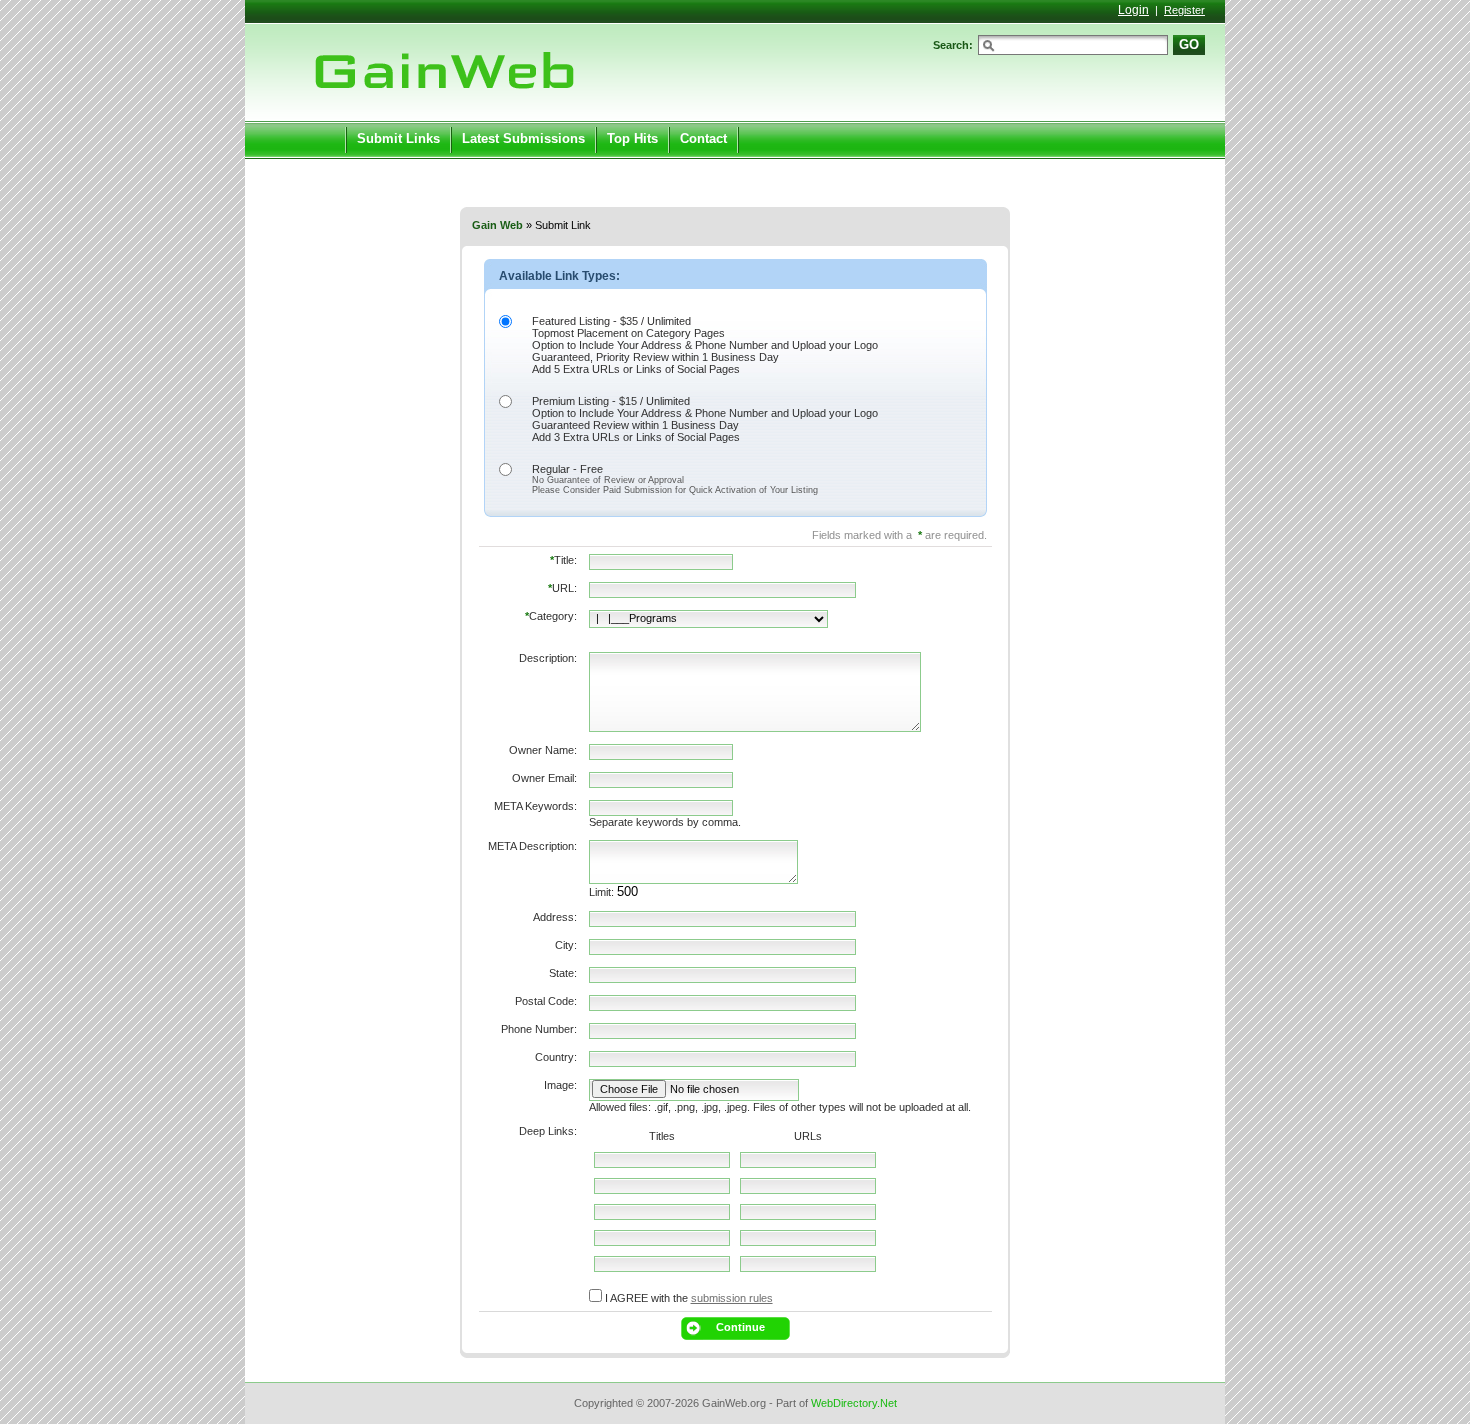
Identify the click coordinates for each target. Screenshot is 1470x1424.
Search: (953, 45)
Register (1184, 10)
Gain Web (497, 225)
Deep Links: (548, 1131)
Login (1133, 10)
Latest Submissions (523, 138)
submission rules (732, 1298)
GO (1189, 44)
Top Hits (632, 138)
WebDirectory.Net (854, 1403)
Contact (703, 138)
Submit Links (398, 138)
